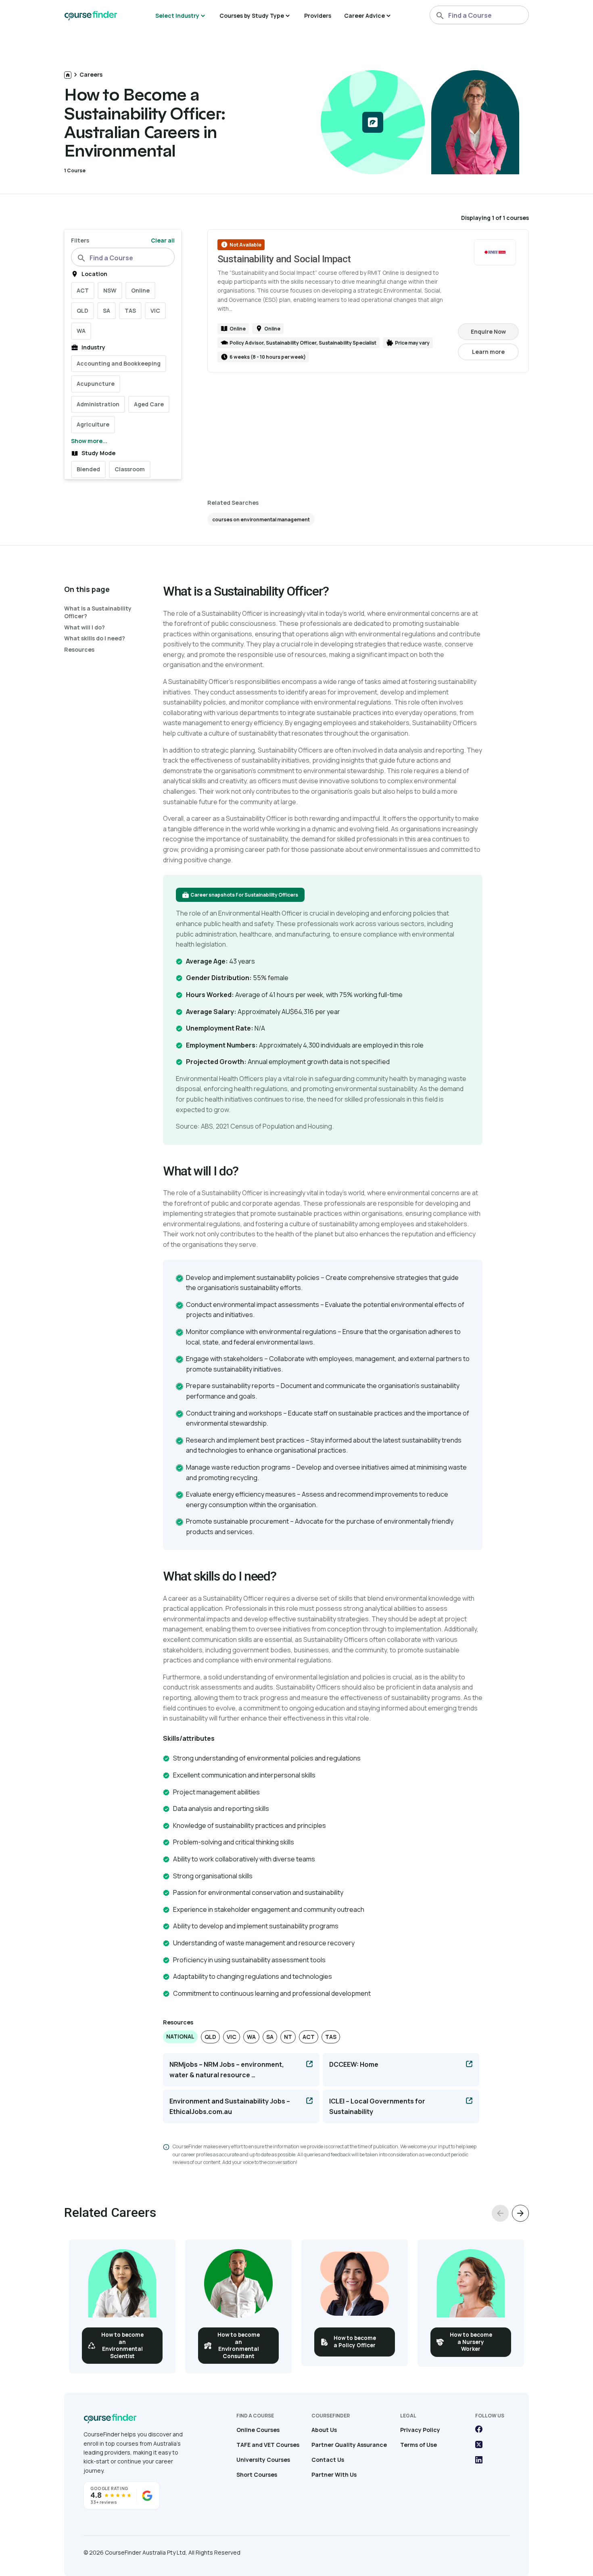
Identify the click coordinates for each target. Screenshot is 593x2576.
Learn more (495, 354)
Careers (91, 74)
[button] (180, 2037)
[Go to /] (68, 75)
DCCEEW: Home (354, 2064)
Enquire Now (488, 331)
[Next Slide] (520, 2213)
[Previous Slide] (500, 2213)
